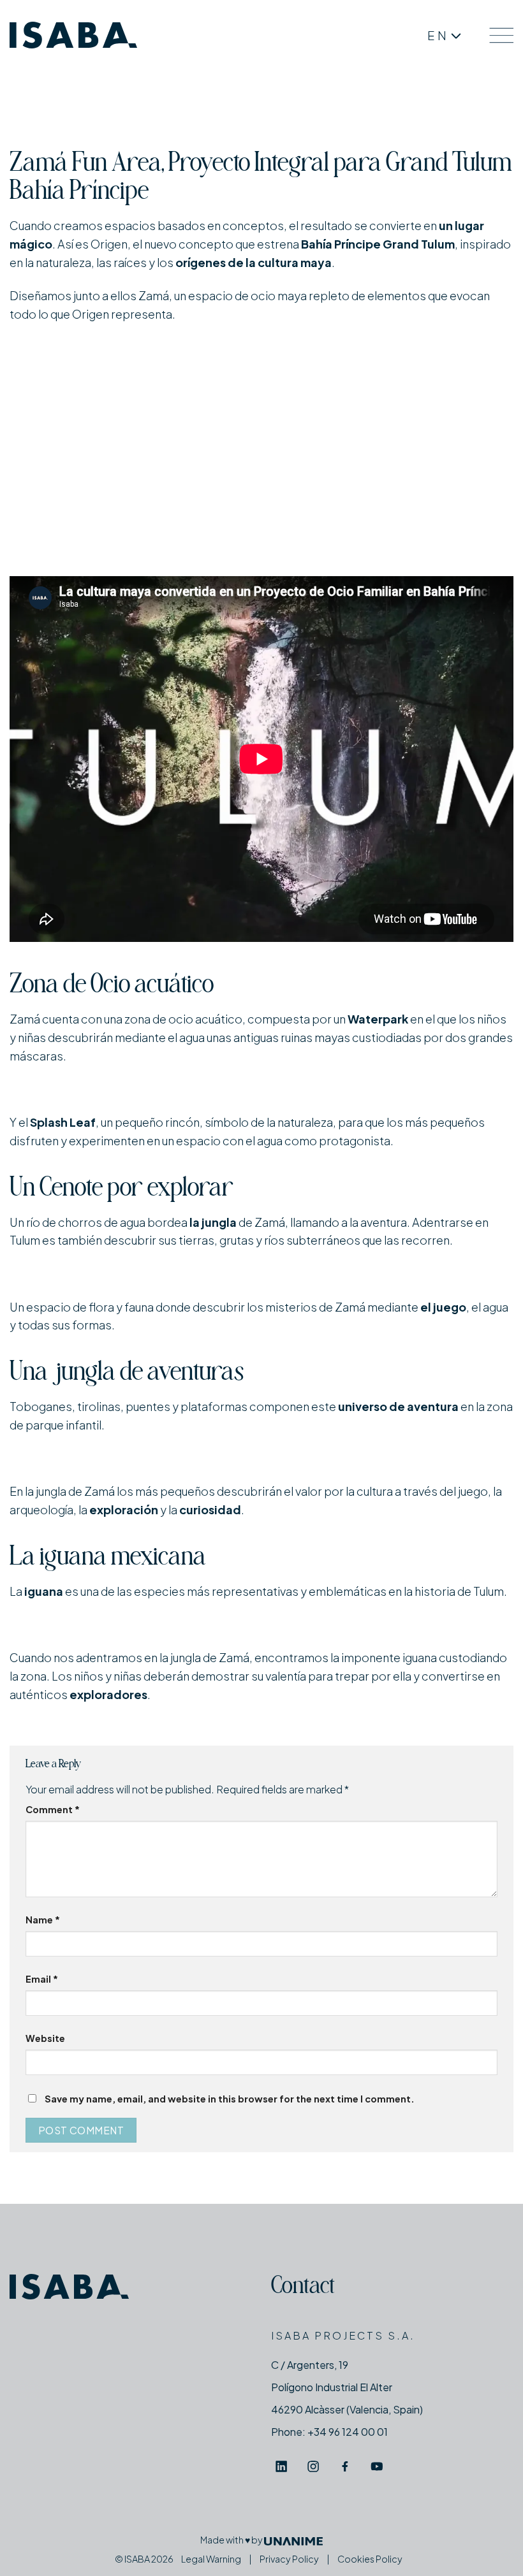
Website (45, 2038)
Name (43, 1920)
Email (42, 1979)
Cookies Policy (370, 2559)
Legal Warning (211, 2559)
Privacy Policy (289, 2559)
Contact (303, 2288)
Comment (53, 1809)
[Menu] (501, 35)
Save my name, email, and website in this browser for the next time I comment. (230, 2099)
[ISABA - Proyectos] (73, 35)
